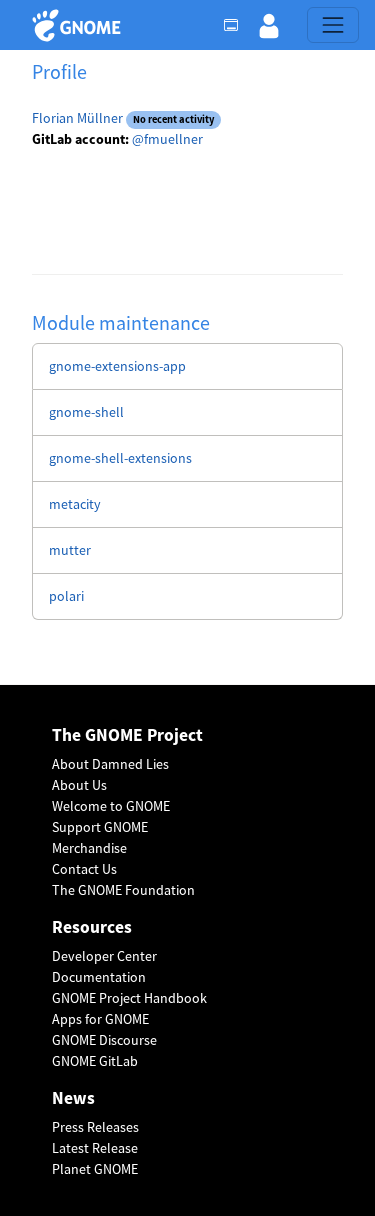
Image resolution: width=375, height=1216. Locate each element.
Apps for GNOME (100, 1019)
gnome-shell (86, 412)
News (73, 1098)
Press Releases (95, 1127)
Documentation (99, 977)
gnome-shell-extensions (120, 458)
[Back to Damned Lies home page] (79, 25)
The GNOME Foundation (123, 890)
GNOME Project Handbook (129, 998)
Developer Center (104, 956)
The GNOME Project (127, 735)
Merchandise (89, 848)
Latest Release (95, 1148)
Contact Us (84, 869)
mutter (70, 550)
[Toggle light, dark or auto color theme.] (237, 25)
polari (66, 596)
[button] (269, 25)
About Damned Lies (110, 764)
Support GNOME (100, 827)
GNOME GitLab (95, 1061)
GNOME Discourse (104, 1040)
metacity (75, 504)
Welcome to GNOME (111, 806)
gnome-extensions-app (117, 366)
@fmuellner (167, 139)
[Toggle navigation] (333, 25)
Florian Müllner (77, 118)
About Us (79, 785)
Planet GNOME (95, 1169)
